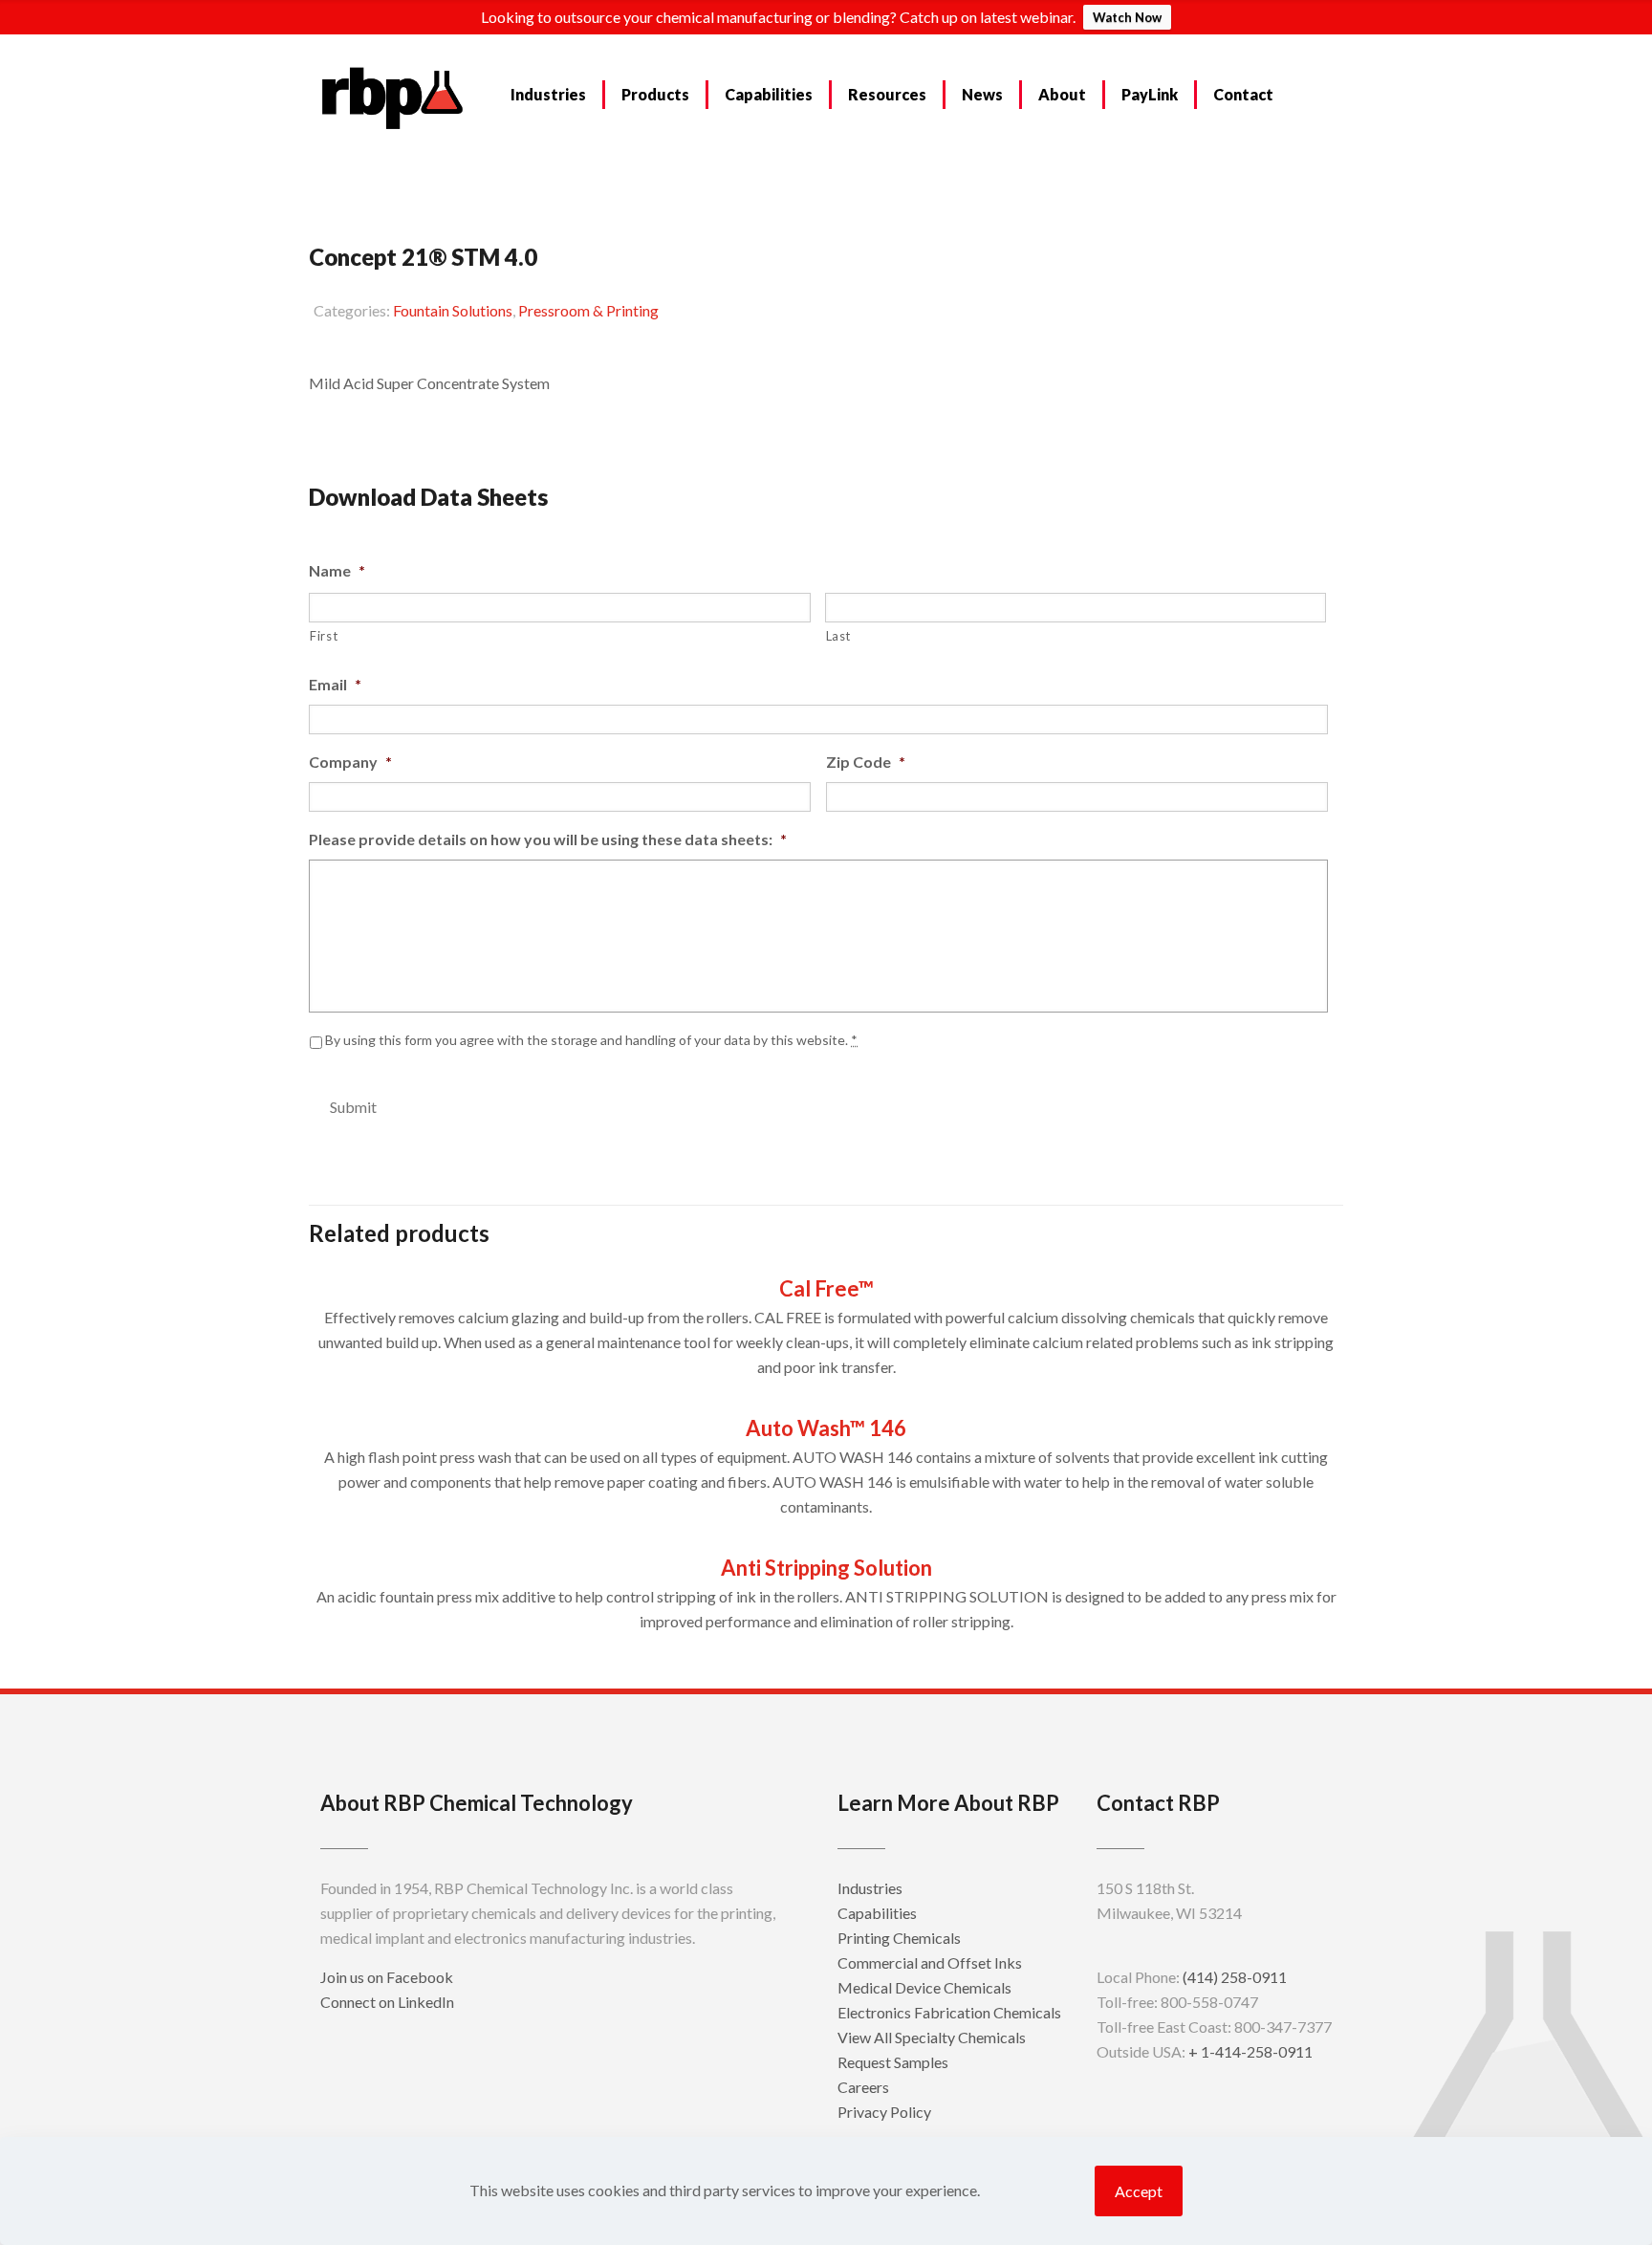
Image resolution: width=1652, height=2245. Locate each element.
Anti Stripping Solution (826, 1568)
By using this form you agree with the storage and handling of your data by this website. (591, 1040)
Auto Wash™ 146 (826, 1428)
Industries (870, 1888)
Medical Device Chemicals (924, 1987)
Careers (863, 2087)
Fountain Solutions (453, 310)
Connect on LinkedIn (387, 2002)
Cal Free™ (826, 1288)
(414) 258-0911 (1235, 1977)
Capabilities (877, 1913)
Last (839, 636)
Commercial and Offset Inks (930, 1962)
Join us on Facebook (387, 1977)
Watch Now (1127, 17)
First (324, 636)
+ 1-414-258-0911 (1250, 2051)
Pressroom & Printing (588, 310)
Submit (353, 1107)
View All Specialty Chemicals (932, 2037)
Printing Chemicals (899, 1938)
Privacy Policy (884, 2112)
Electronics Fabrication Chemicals (949, 2012)
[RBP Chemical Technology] (393, 97)
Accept (1139, 2191)
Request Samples (391, 431)
